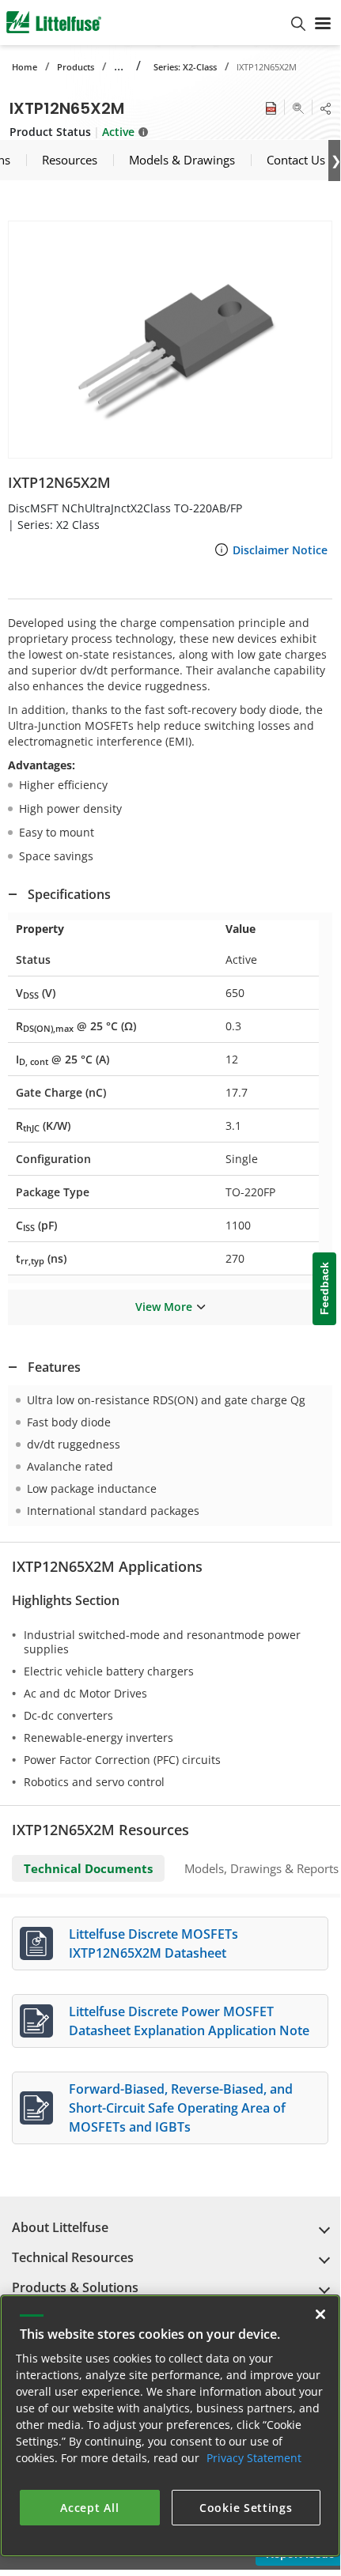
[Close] (320, 2314)
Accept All (89, 2508)
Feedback (324, 1289)
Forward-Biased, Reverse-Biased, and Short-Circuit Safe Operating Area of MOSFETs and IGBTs (181, 2108)
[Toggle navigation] (323, 22)
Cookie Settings (246, 2508)
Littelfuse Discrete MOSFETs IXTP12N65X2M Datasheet (153, 1943)
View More (164, 1307)
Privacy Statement (254, 2458)
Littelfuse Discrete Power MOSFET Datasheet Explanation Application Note (189, 2021)
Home (25, 67)
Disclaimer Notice (280, 550)
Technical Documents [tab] (88, 1868)
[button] (170, 340)
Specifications (69, 894)
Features (54, 1367)
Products (76, 67)
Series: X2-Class (185, 67)
